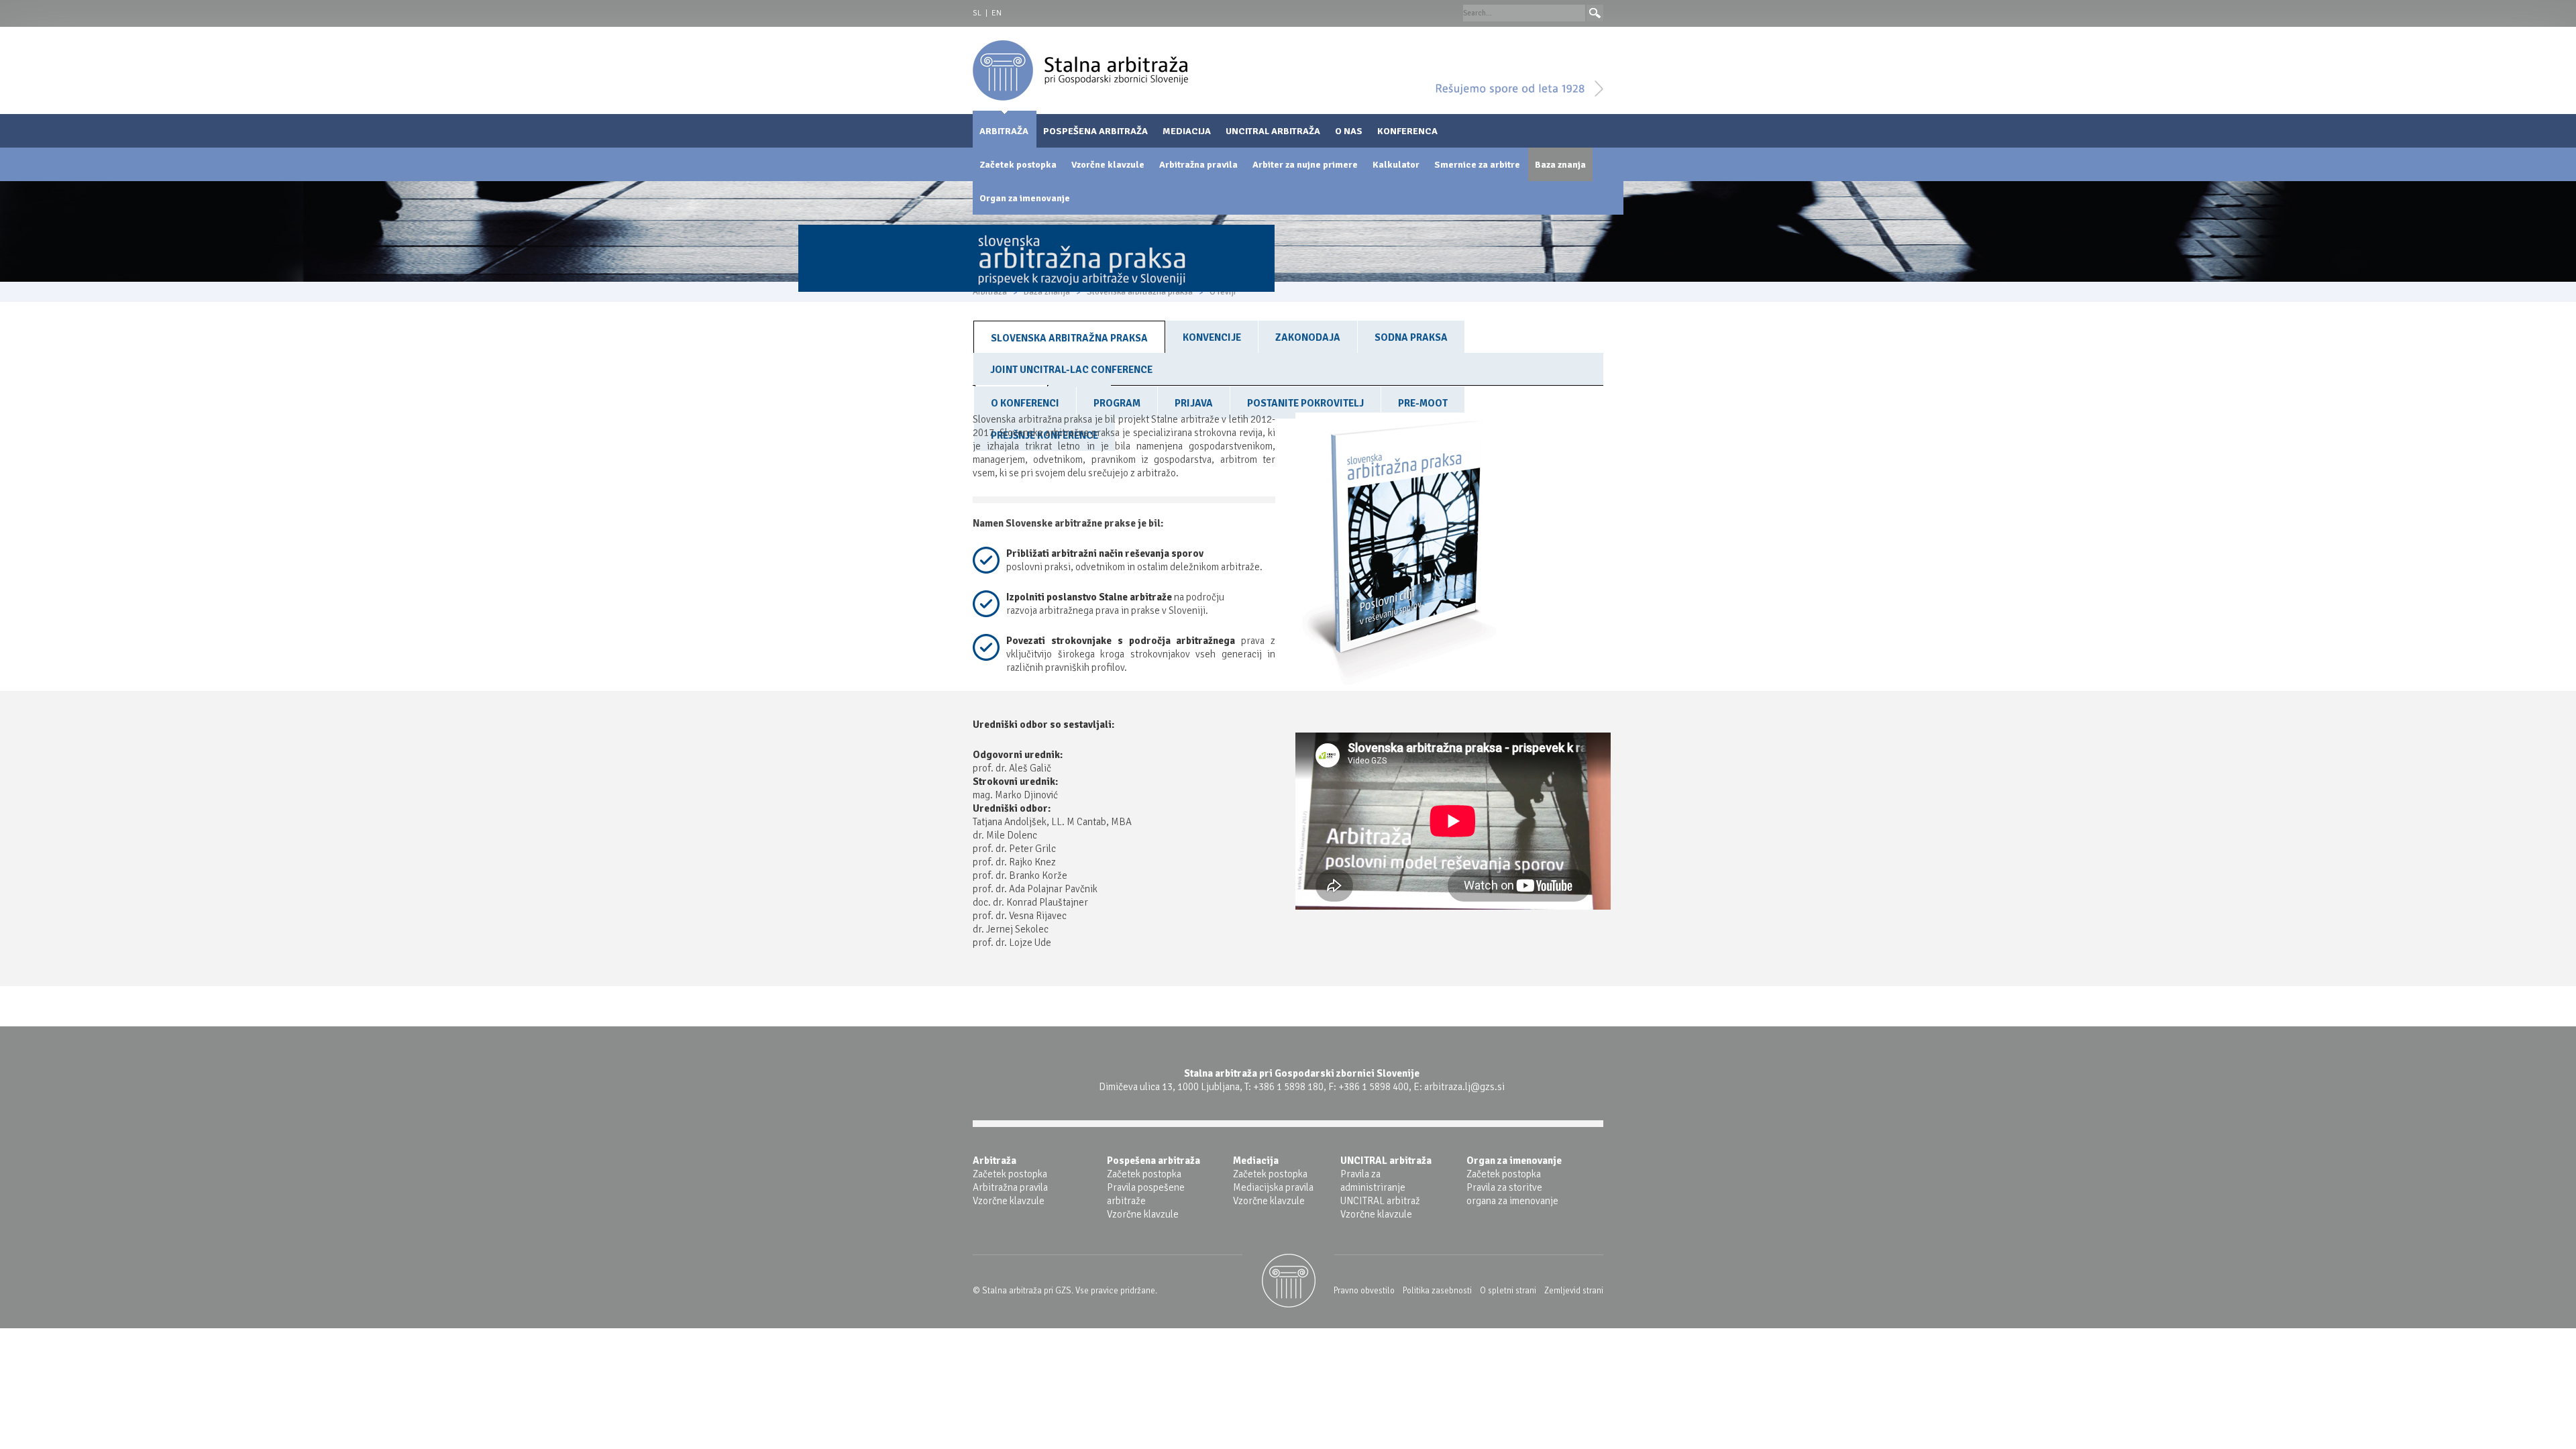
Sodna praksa (1411, 337)
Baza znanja (1560, 165)
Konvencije (1212, 337)
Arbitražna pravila (1198, 165)
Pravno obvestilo (1364, 1291)
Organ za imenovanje (1025, 198)
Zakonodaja (1308, 337)
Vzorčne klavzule (1108, 165)
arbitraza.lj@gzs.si (1464, 1087)
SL (977, 13)
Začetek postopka (1018, 165)
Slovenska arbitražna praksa (1069, 338)
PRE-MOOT (1423, 403)
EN (997, 13)
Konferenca (1407, 131)
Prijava (1194, 403)
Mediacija (1187, 131)
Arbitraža (1004, 131)
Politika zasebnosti (1437, 1291)
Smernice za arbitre (1477, 165)
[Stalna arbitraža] (1080, 70)
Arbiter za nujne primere (1305, 165)
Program (1117, 403)
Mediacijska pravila (1273, 1187)
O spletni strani (1508, 1291)
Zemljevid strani (1574, 1291)
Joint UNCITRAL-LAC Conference (1071, 370)
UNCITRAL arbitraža (1273, 131)
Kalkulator (1396, 165)
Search (1595, 13)
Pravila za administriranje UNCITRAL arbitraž (1380, 1187)
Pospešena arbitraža (1095, 131)
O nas (1349, 131)
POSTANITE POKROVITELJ (1305, 403)
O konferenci (1025, 403)
